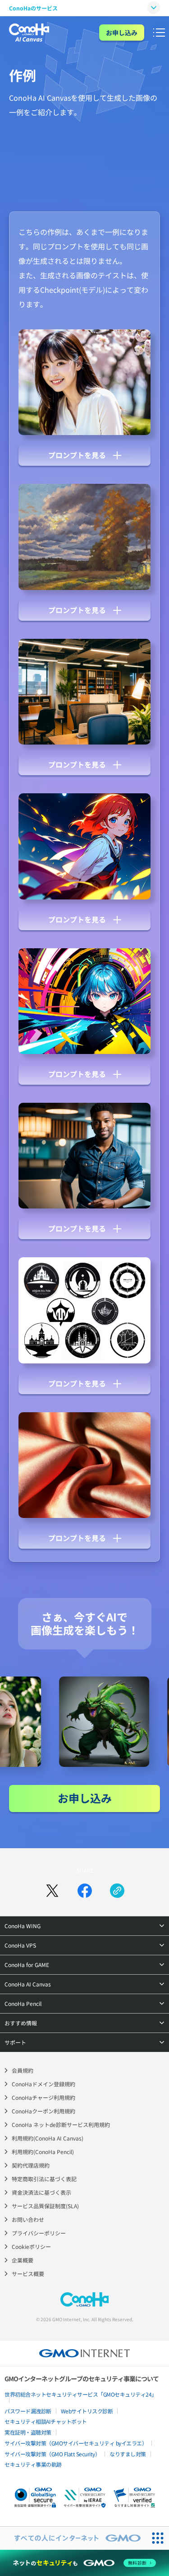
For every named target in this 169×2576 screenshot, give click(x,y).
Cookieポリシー (31, 2246)
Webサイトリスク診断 (87, 2411)
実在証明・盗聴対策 (28, 2432)
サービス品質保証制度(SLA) (45, 2206)
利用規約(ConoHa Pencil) (43, 2152)
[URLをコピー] (117, 1891)
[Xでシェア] (52, 1891)
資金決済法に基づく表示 (41, 2192)
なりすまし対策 (128, 2454)
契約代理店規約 (31, 2165)
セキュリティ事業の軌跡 (33, 2464)
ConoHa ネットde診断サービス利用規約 (61, 2124)
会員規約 (23, 2070)
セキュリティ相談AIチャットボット (46, 2421)
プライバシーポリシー (39, 2233)
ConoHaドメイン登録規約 (43, 2084)
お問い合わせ (28, 2219)
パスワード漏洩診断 (28, 2411)
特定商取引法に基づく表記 (44, 2179)
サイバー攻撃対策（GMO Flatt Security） (52, 2454)
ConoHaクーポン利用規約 (43, 2111)
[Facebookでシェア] (85, 1891)
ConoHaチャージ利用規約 (43, 2097)
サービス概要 (28, 2274)
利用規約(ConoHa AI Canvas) (48, 2138)
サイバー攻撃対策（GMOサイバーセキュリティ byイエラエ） (76, 2443)
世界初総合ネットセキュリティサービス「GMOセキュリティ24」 (81, 2394)
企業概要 (23, 2260)
